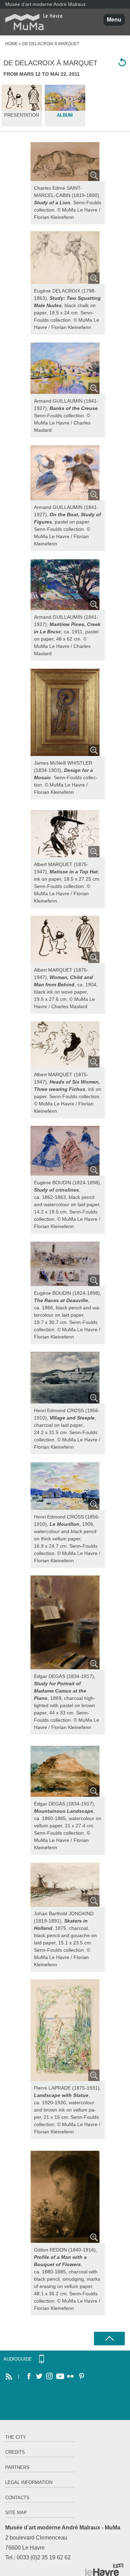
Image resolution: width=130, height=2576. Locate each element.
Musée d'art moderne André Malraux (45, 4)
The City (16, 2437)
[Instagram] (50, 2377)
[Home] (31, 22)
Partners (17, 2467)
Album (65, 115)
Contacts (17, 2498)
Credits (15, 2452)
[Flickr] (70, 2377)
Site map (16, 2513)
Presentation (21, 115)
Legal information (29, 2482)
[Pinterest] (81, 2377)
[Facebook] (29, 2377)
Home (11, 44)
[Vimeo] (60, 2377)
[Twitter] (39, 2377)
